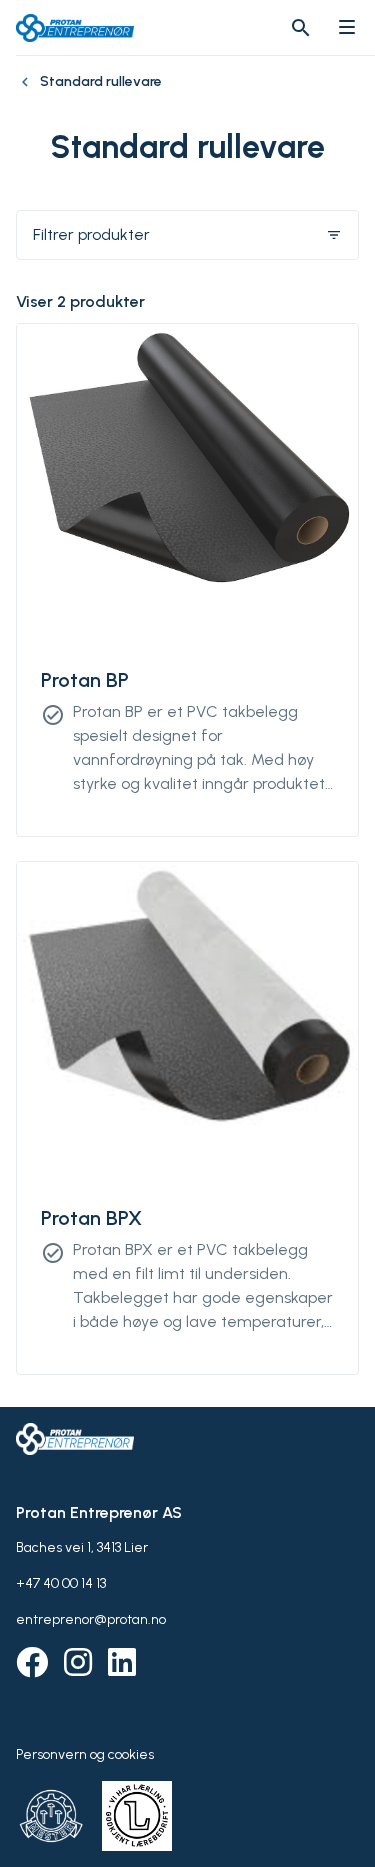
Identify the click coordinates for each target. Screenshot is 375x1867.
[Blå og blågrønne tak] (28, 92)
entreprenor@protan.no (91, 1619)
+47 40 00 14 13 (61, 1583)
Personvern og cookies (85, 1754)
